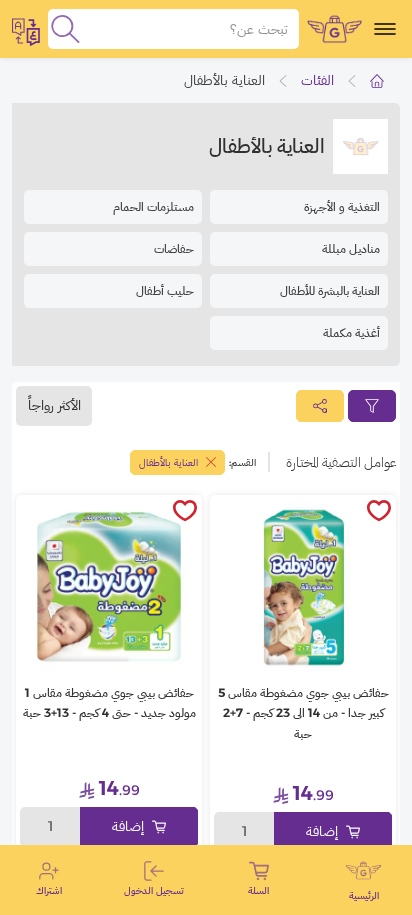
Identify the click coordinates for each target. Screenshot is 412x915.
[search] (65, 29)
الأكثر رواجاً (54, 405)
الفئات (317, 80)
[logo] (334, 29)
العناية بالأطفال (168, 462)
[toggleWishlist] (379, 512)
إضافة (322, 831)
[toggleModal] (26, 29)
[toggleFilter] (372, 406)
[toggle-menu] (385, 29)
